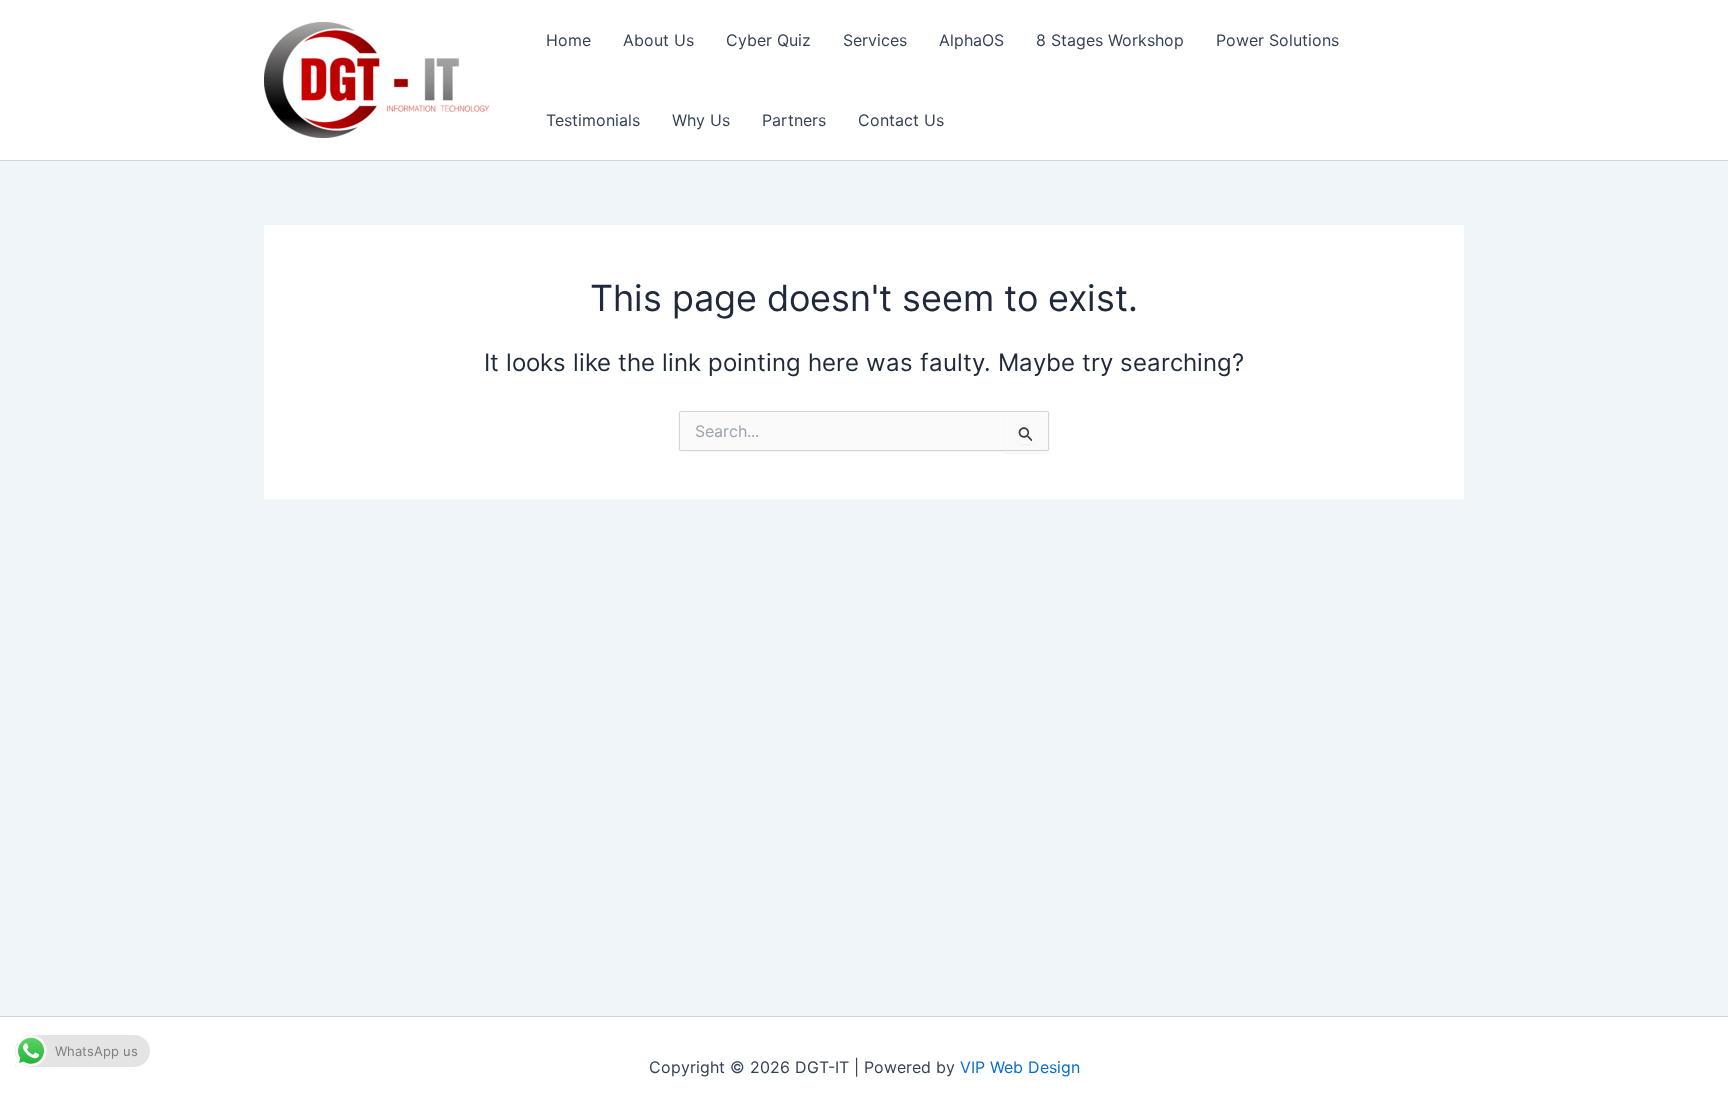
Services (875, 40)
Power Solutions (1277, 40)
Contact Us (901, 120)
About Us (658, 40)
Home (568, 40)
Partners (794, 120)
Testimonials (593, 120)
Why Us (701, 120)
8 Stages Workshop (1110, 40)
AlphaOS (971, 40)
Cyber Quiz (768, 40)
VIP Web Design (1020, 1067)
